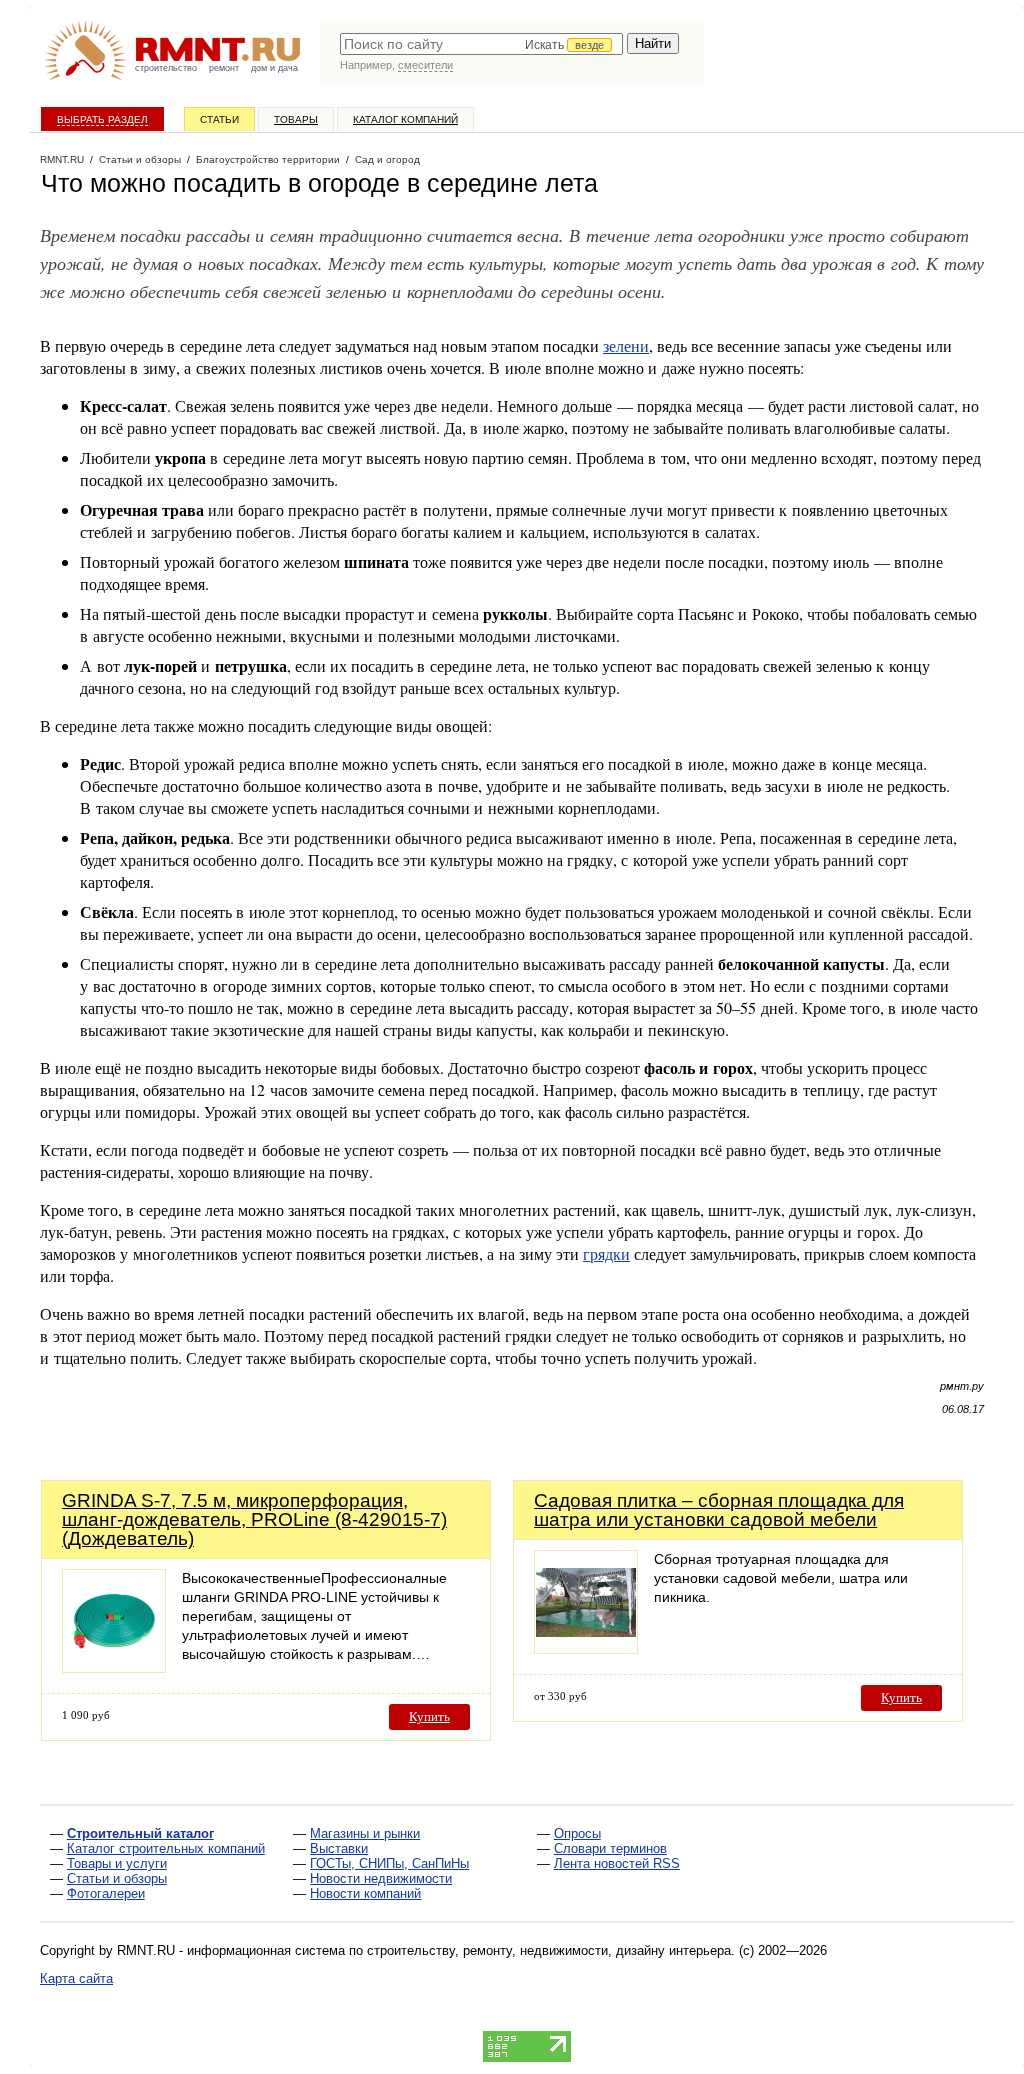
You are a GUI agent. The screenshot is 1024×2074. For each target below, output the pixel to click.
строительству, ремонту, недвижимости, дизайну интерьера (549, 1950)
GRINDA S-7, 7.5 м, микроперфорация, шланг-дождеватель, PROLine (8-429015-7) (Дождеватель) (254, 1519)
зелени (626, 345)
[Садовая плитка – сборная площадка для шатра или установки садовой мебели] (586, 1648)
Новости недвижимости (381, 1878)
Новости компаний (365, 1893)
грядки (606, 1253)
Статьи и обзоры (117, 1878)
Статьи (219, 119)
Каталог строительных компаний (166, 1848)
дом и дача (274, 68)
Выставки (339, 1848)
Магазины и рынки (365, 1833)
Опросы (577, 1833)
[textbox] (481, 44)
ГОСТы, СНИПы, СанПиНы (389, 1863)
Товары (296, 119)
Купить (429, 1716)
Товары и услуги (117, 1863)
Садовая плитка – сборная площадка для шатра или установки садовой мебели (719, 1510)
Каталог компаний (405, 119)
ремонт (224, 68)
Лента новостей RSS (617, 1863)
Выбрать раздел (102, 119)
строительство (166, 68)
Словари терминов (610, 1848)
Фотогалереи (106, 1893)
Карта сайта (76, 1978)
